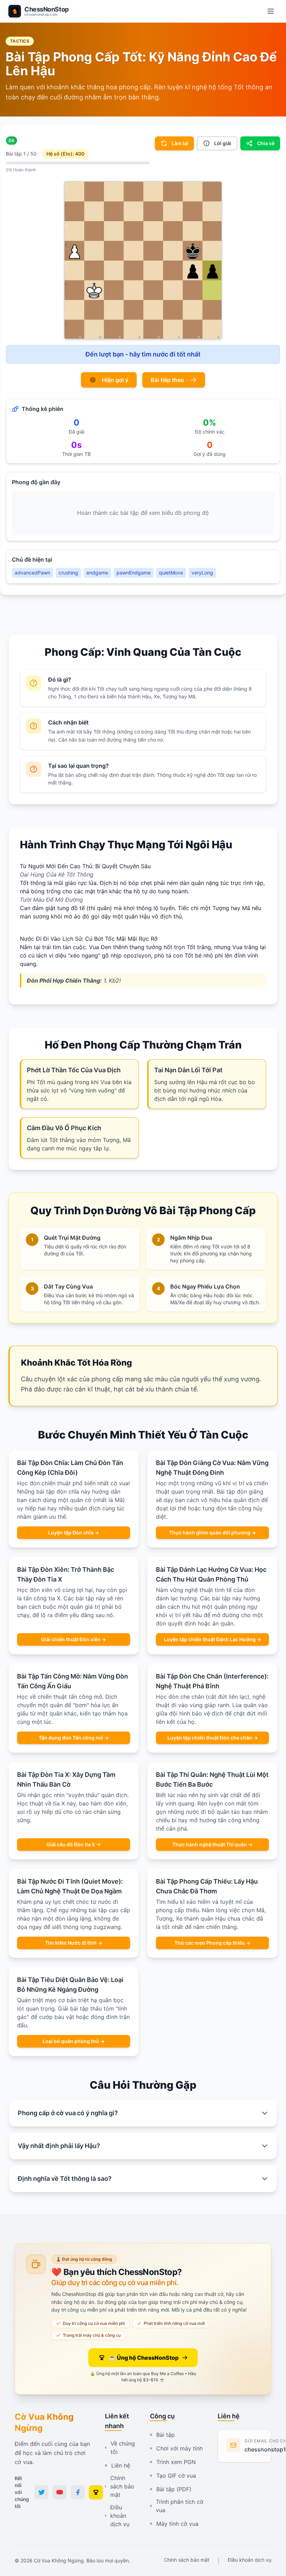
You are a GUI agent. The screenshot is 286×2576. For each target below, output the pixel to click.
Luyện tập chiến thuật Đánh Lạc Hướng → (213, 1639)
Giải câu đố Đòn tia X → (74, 1844)
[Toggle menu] (271, 11)
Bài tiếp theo (167, 380)
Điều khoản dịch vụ (120, 2516)
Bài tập (165, 2435)
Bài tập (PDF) (174, 2489)
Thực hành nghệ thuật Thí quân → (212, 1844)
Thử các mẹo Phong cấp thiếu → (212, 1943)
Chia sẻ (266, 143)
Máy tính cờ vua (177, 2524)
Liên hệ (121, 2465)
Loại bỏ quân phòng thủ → (74, 2041)
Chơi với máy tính (179, 2448)
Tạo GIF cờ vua (176, 2476)
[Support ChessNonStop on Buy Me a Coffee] (96, 2492)
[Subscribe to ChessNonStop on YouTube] (60, 2492)
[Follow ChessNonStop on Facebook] (78, 2492)
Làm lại (180, 143)
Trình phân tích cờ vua (180, 2506)
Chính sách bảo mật (122, 2486)
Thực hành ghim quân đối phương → (213, 1533)
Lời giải (223, 143)
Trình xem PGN (176, 2462)
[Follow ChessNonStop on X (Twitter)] (42, 2492)
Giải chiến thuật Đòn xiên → (74, 1639)
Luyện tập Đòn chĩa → (74, 1533)
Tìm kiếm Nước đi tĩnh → (74, 1943)
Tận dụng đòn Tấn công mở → (74, 1738)
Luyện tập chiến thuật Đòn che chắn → (213, 1738)
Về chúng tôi (123, 2448)
